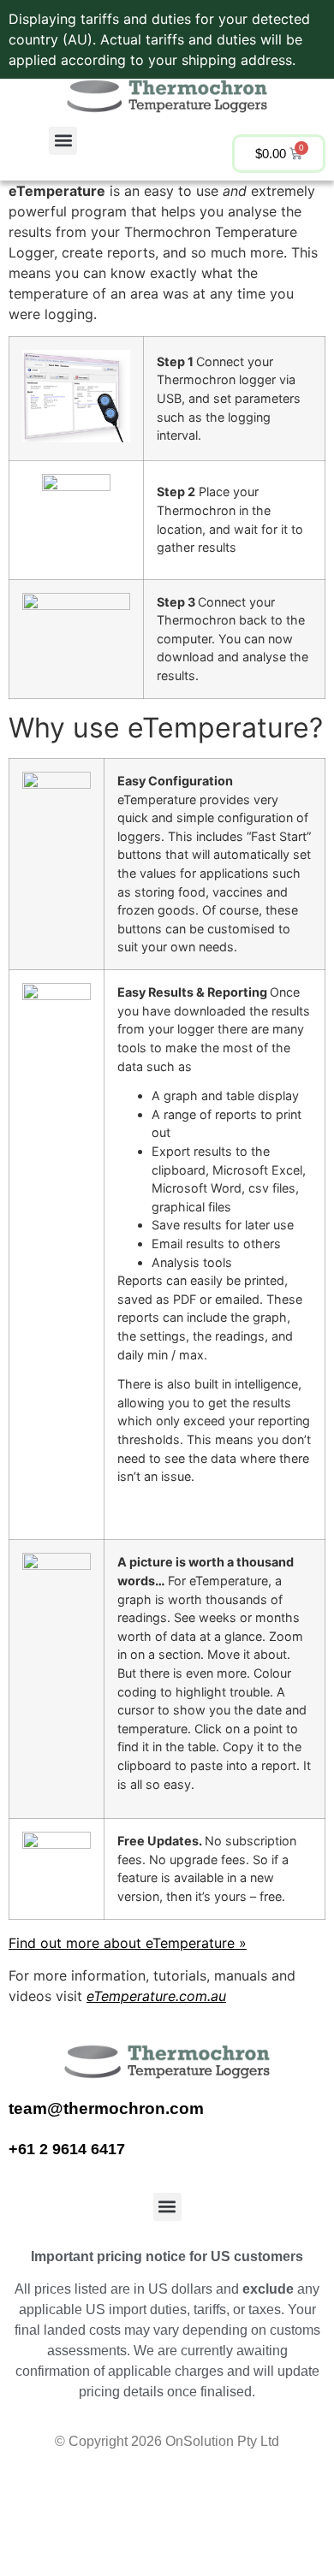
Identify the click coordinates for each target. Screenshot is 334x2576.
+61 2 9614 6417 (69, 2149)
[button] (63, 141)
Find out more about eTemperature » (128, 1943)
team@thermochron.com (106, 2108)
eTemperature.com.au (156, 1996)
